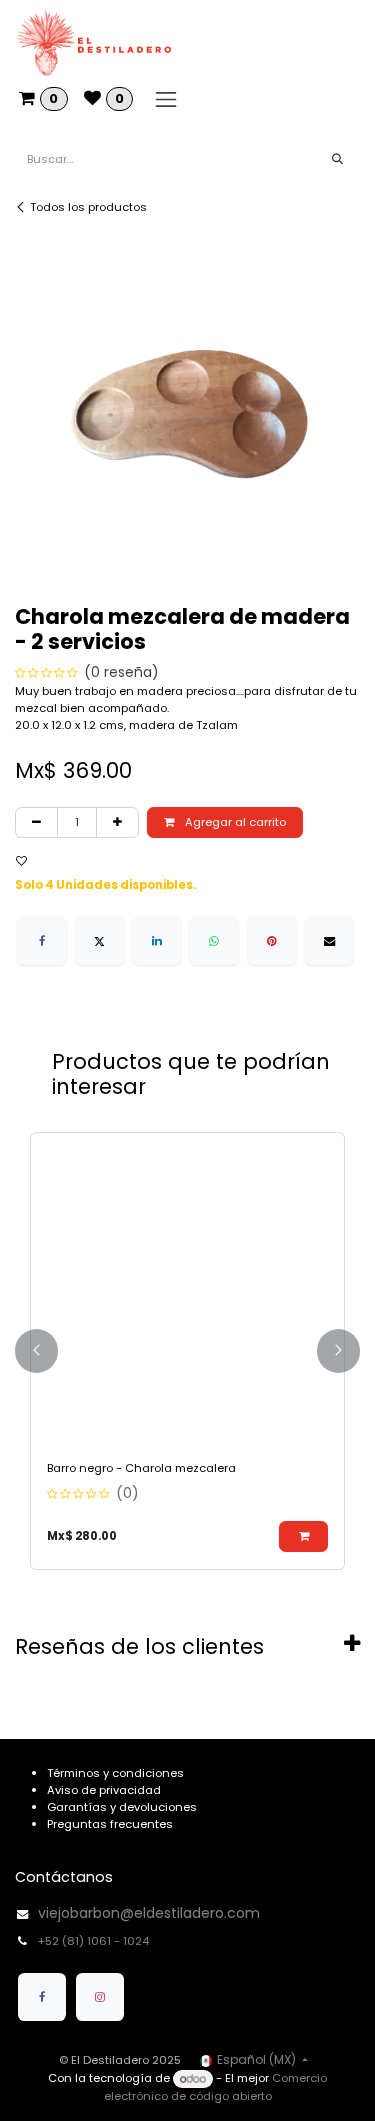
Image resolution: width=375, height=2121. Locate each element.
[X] (100, 941)
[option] (187, 1351)
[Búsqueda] (337, 159)
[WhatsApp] (214, 941)
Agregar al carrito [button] (234, 822)
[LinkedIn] (157, 941)
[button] (33, 861)
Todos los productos (88, 207)
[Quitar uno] (36, 822)
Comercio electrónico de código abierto (215, 2087)
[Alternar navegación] (166, 99)
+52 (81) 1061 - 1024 (95, 1941)
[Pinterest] (272, 941)
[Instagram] (100, 1997)
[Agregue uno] (117, 822)
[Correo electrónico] (329, 941)
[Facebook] (42, 941)
